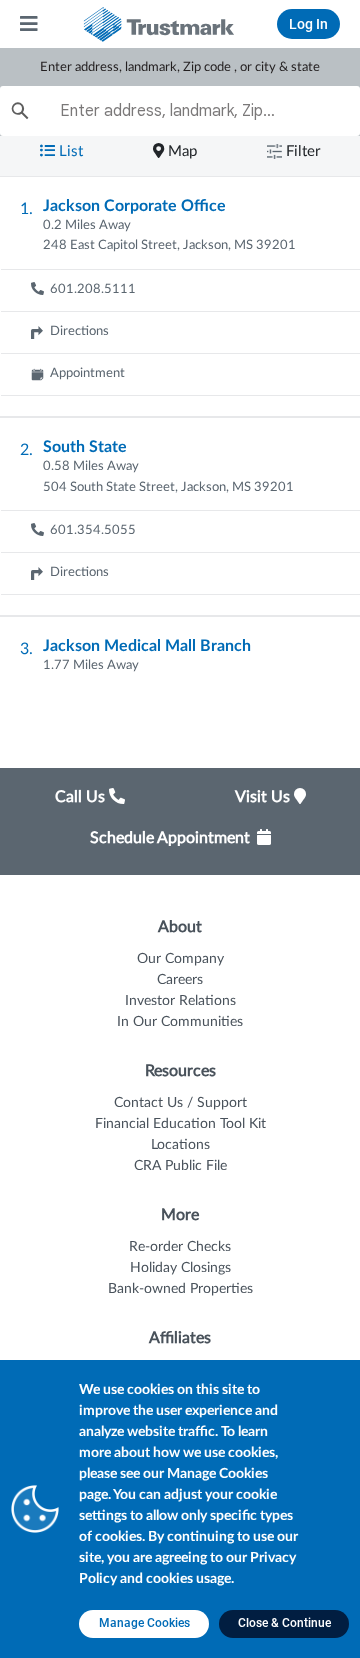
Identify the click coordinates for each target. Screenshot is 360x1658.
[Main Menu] (30, 24)
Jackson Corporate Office (134, 206)
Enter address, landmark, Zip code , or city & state (180, 67)
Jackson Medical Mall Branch (147, 646)
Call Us (82, 797)
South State (85, 447)
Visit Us (264, 797)
